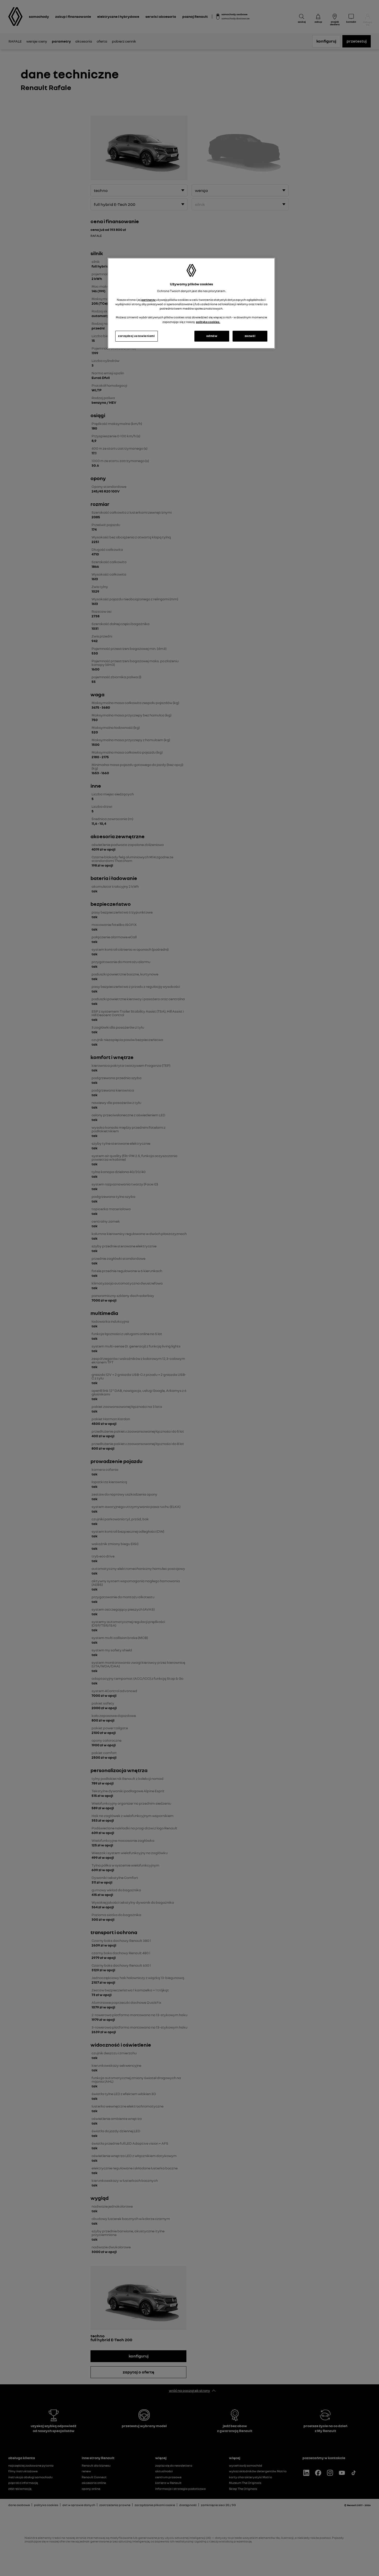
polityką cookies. (208, 322)
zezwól (250, 336)
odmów (212, 336)
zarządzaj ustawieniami (137, 336)
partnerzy (149, 300)
